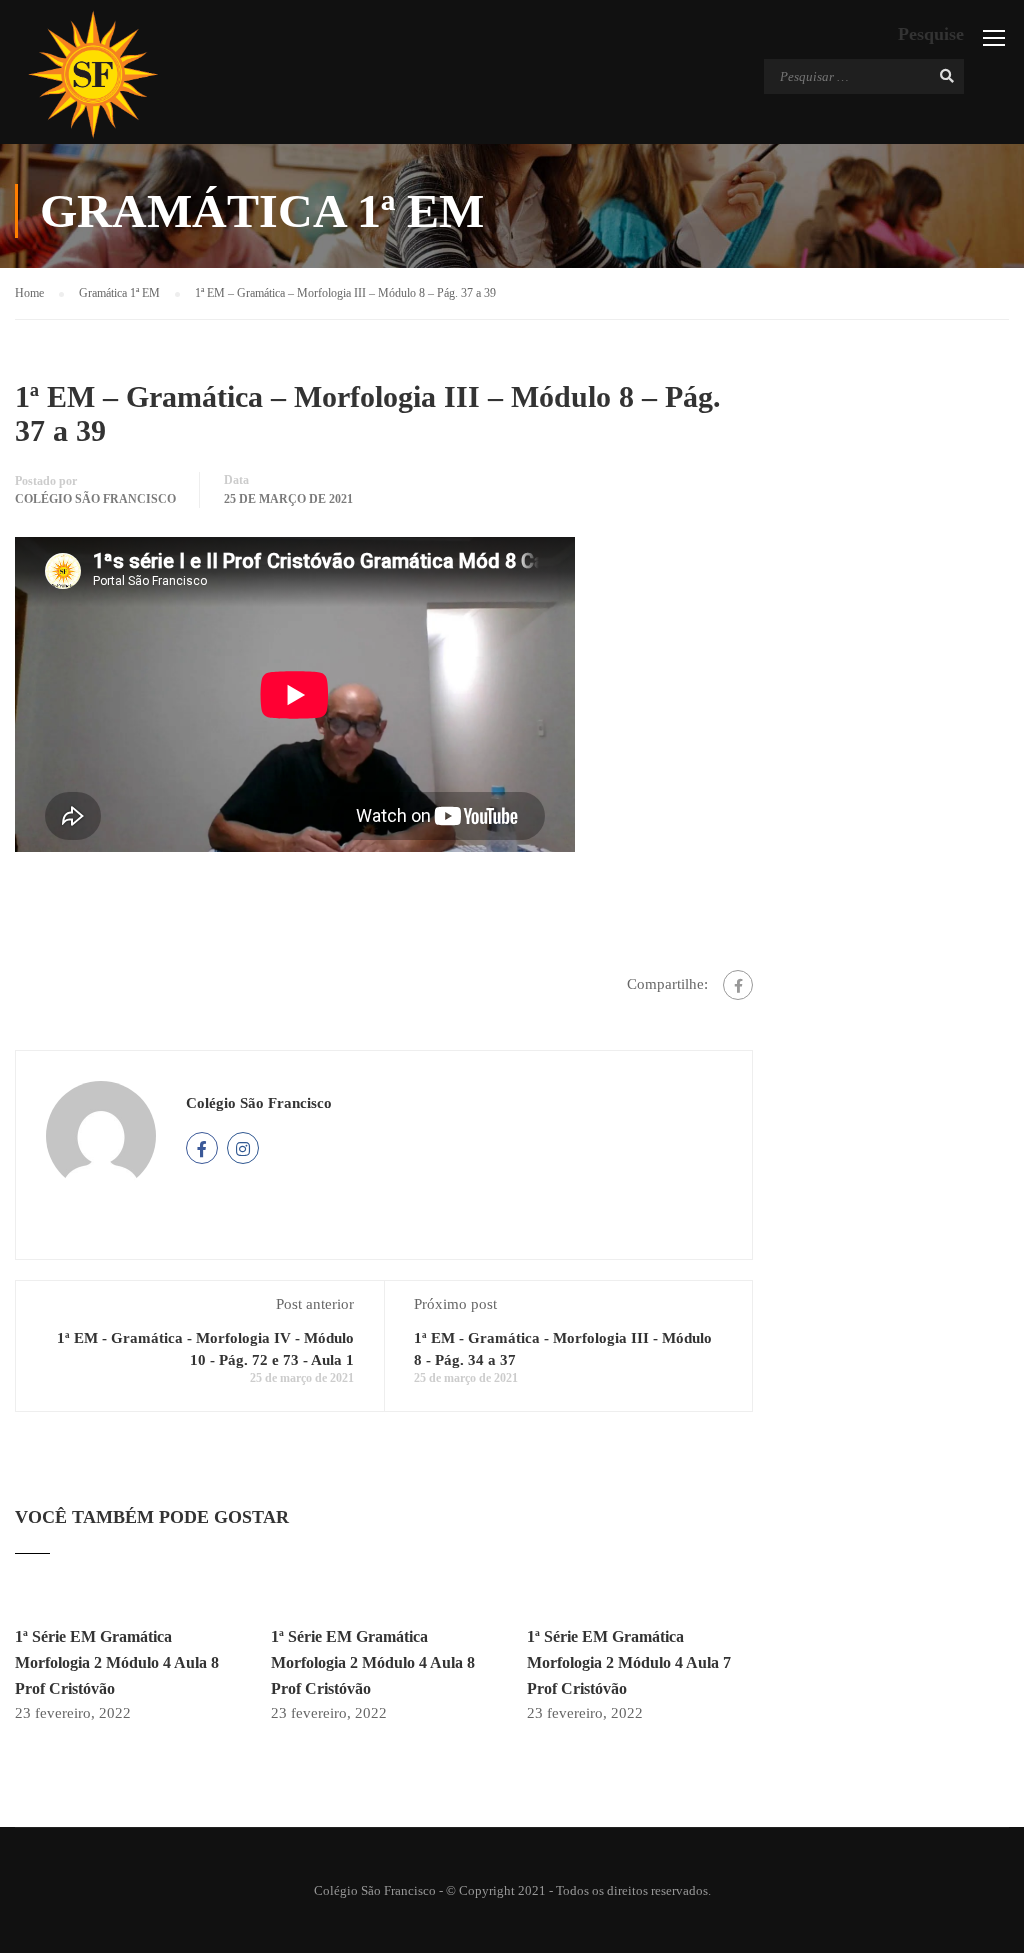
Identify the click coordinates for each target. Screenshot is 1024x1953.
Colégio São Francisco (95, 499)
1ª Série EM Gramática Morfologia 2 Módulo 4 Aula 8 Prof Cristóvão (117, 1662)
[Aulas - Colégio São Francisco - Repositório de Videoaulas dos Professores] (92, 74)
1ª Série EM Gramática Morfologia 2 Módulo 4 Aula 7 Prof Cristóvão (629, 1662)
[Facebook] (738, 985)
